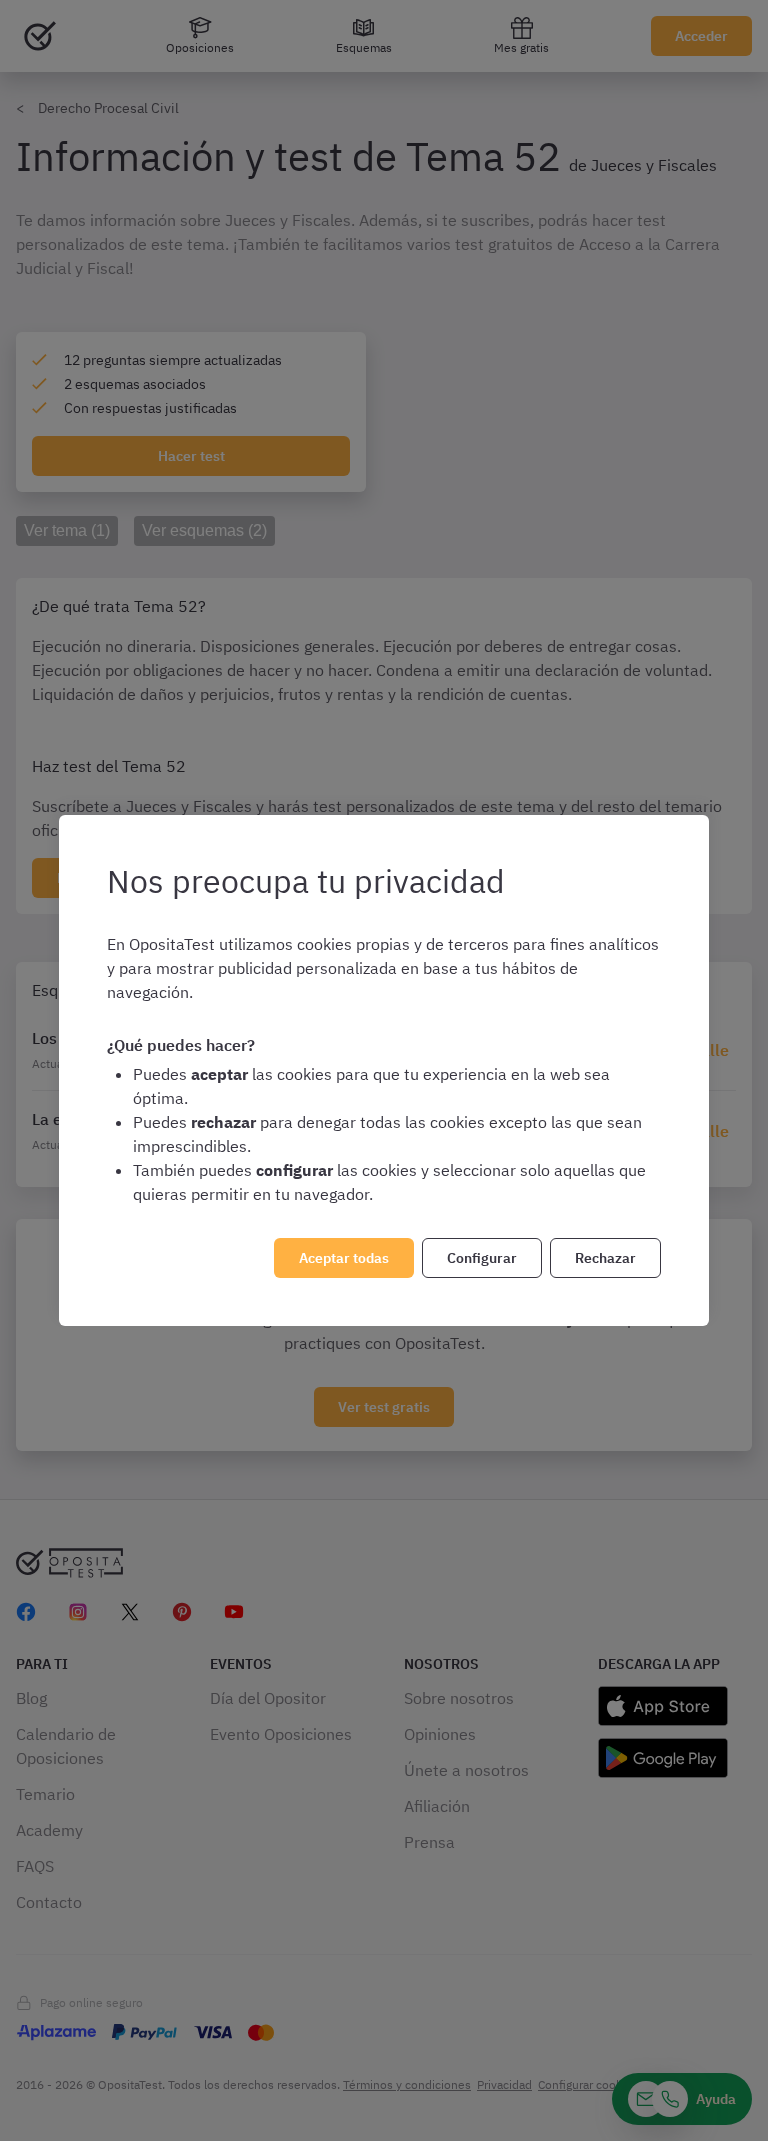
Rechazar (605, 1258)
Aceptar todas (344, 1258)
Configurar (482, 1258)
